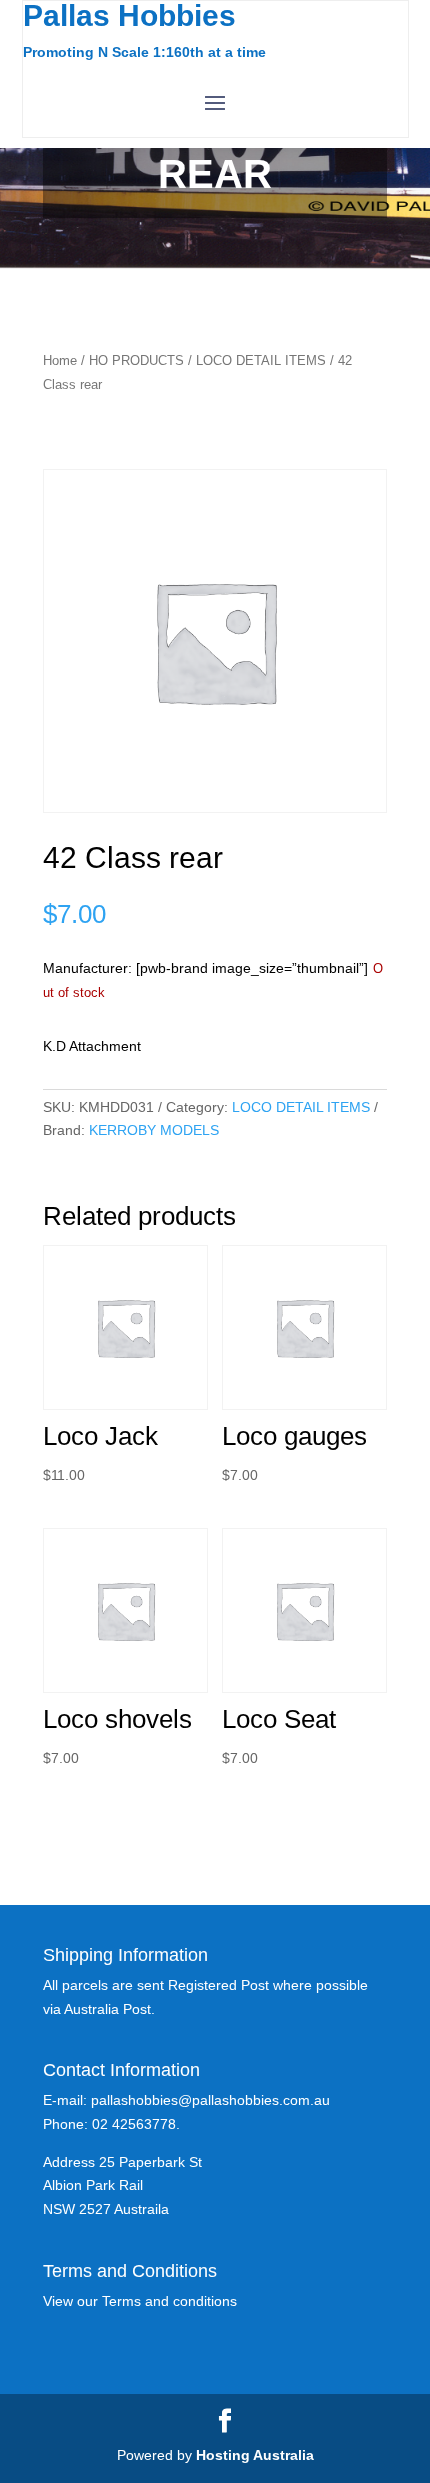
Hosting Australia (255, 2455)
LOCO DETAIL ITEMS (261, 360)
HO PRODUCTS (136, 360)
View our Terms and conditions (140, 2301)
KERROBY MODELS (154, 1130)
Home (60, 360)
